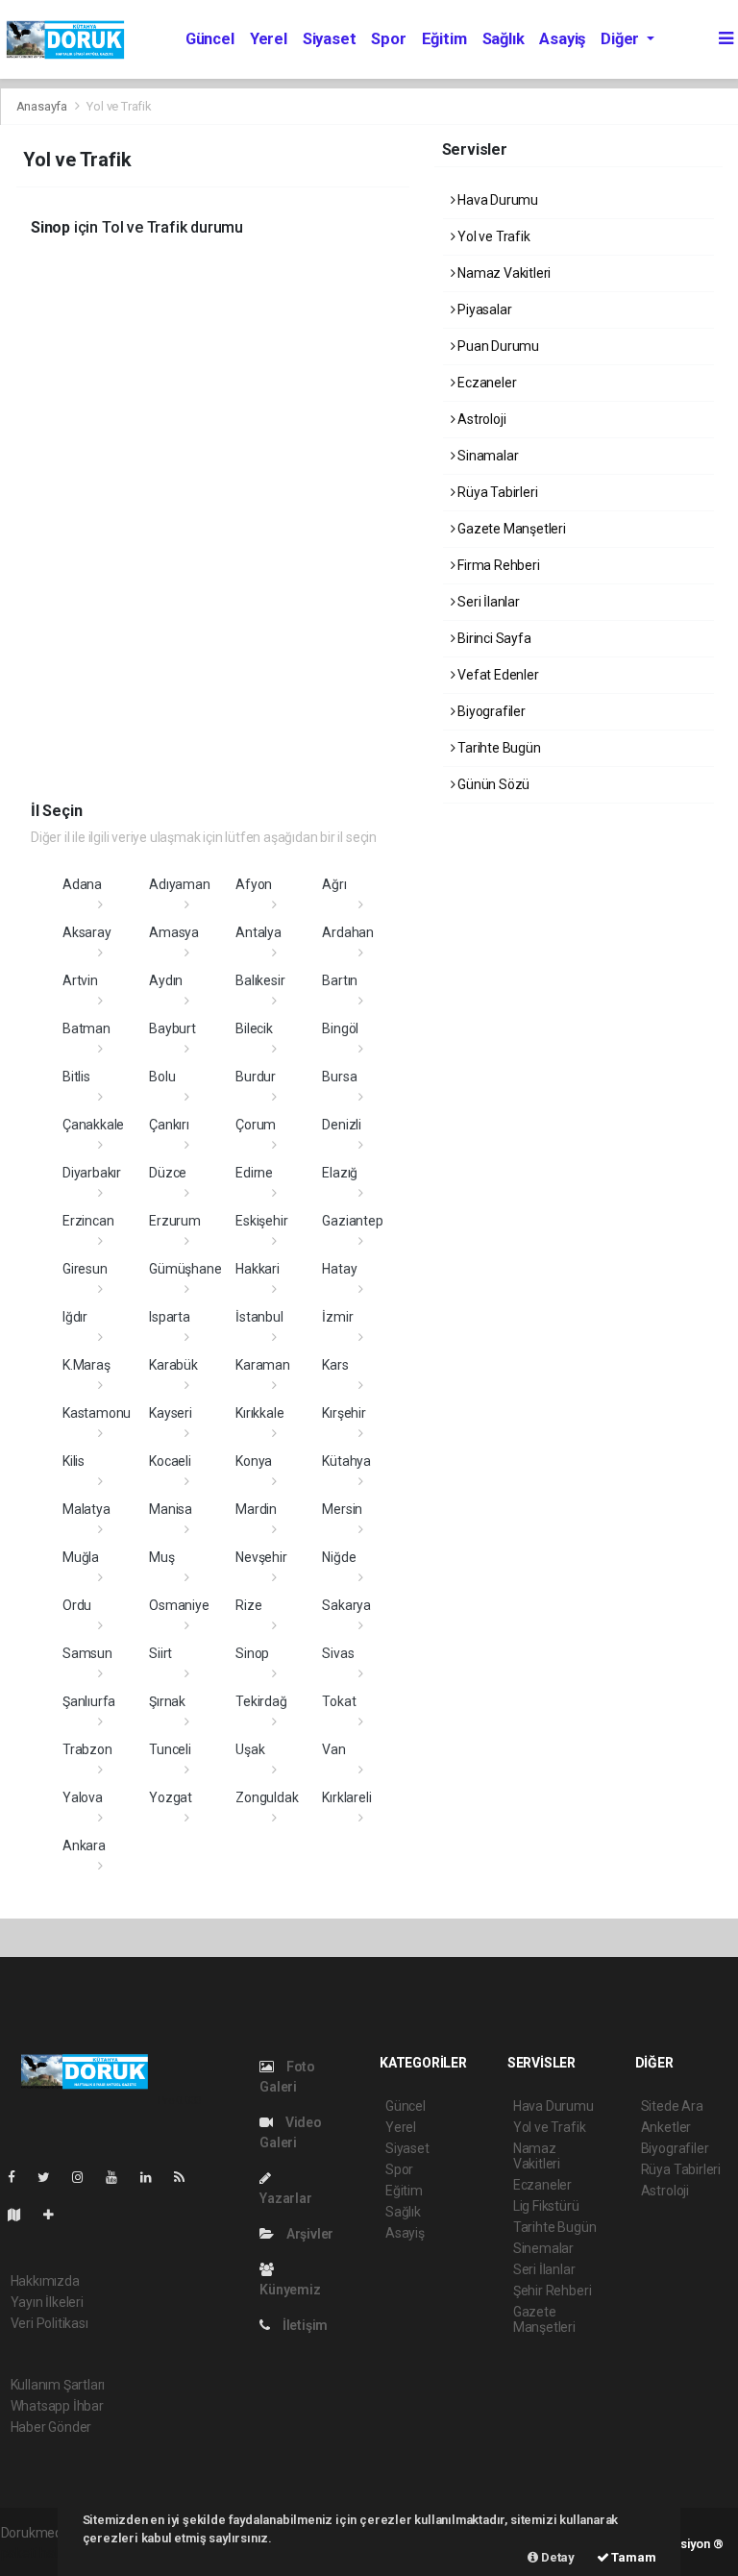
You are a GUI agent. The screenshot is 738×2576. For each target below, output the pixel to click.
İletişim (304, 2325)
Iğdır (75, 1317)
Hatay (339, 1269)
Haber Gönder (51, 2427)
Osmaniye (179, 1605)
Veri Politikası (49, 2323)
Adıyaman (179, 884)
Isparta (170, 1317)
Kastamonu (97, 1413)
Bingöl (340, 1028)
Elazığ (340, 1173)
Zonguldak (267, 1797)
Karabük (173, 1365)
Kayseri (171, 1413)
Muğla (81, 1557)
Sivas (338, 1653)
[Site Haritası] (22, 2215)
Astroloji (480, 419)
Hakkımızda (45, 2281)
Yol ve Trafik (492, 236)
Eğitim (444, 39)
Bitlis (76, 1077)
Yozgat (171, 1797)
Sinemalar (543, 2248)
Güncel (210, 39)
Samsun (87, 1653)
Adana (82, 884)
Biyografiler (490, 711)
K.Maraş (86, 1365)
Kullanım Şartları (58, 2385)
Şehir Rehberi (553, 2291)
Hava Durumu (496, 200)
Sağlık (504, 39)
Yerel (269, 39)
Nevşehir (261, 1557)
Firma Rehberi (497, 565)
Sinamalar (486, 456)
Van (333, 1749)
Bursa (339, 1077)
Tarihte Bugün (497, 748)
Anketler (666, 2127)
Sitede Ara (672, 2106)
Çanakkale (93, 1125)
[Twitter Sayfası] (51, 2177)
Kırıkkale (259, 1413)
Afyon (254, 884)
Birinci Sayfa (492, 638)
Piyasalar (483, 310)
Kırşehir (344, 1413)
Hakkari (258, 1269)
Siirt (160, 1653)
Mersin (342, 1509)
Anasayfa (43, 106)
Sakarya (346, 1605)
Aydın (166, 980)
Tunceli (170, 1749)
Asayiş (562, 39)
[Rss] (187, 2177)
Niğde (339, 1557)
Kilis (74, 1461)
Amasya (174, 932)
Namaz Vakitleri (503, 273)
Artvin (80, 980)
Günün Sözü (492, 784)
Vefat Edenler (496, 675)
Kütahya (346, 1461)
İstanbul (259, 1317)
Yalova (83, 1797)
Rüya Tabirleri (496, 492)
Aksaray (87, 932)
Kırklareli (346, 1797)
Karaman (263, 1365)
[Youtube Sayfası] (119, 2177)
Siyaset (330, 39)
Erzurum (175, 1221)
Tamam (633, 2557)
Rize (248, 1605)
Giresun (85, 1269)
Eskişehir (261, 1221)
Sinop (252, 1653)
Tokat (339, 1701)
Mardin (256, 1509)
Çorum (256, 1125)
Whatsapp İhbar (57, 2406)
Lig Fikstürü (546, 2206)
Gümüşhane (185, 1269)
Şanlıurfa (89, 1701)
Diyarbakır (92, 1173)
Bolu (162, 1077)
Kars (335, 1365)
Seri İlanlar (487, 602)
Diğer (622, 39)
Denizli (342, 1125)
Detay (556, 2557)
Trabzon (87, 1749)
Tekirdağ (261, 1701)
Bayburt (172, 1028)
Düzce (168, 1173)
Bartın (340, 980)
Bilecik (254, 1028)
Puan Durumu (497, 346)
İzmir (337, 1317)
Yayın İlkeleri (47, 2302)
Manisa (171, 1509)
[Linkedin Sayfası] (154, 2177)
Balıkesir (260, 980)
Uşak (250, 1749)
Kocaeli (170, 1461)
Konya (254, 1461)
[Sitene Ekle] (56, 2215)
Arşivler (308, 2234)
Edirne (254, 1173)
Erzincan (88, 1221)
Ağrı (334, 884)
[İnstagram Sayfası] (86, 2177)
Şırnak (167, 1701)
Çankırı (169, 1125)
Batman (86, 1028)
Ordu (77, 1605)
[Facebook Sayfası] (19, 2177)
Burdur (256, 1077)
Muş (161, 1557)
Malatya (86, 1509)
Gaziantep (352, 1221)
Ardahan (348, 932)
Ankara (84, 1845)
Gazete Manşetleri (510, 529)
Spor (388, 39)
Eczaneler (485, 383)
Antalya (258, 932)
